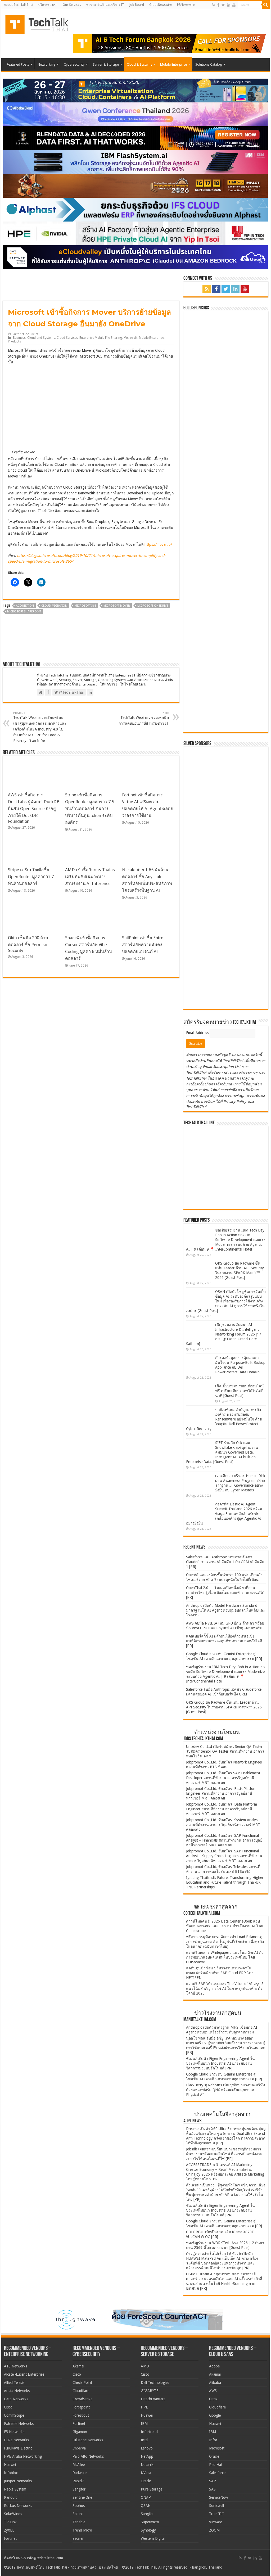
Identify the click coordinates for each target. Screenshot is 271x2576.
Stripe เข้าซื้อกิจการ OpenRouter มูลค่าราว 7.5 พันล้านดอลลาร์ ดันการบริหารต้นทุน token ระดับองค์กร (90, 809)
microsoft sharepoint (24, 612)
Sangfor (79, 2489)
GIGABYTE (150, 2391)
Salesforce (217, 2473)
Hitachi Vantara (153, 2399)
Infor (213, 2440)
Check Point (82, 2383)
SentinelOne (82, 2497)
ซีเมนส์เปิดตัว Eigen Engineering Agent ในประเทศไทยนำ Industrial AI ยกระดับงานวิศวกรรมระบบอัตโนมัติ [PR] (220, 2063)
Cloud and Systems (41, 338)
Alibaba (215, 2383)
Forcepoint (81, 2407)
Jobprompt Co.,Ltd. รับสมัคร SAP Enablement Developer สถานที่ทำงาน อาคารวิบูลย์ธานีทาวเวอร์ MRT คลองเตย (223, 1778)
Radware (80, 2473)
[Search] (266, 5)
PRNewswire (186, 5)
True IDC (216, 2514)
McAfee (79, 2465)
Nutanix (147, 2465)
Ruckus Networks (18, 2506)
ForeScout (81, 2415)
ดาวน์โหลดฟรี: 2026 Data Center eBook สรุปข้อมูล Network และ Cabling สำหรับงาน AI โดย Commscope (225, 1926)
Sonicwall (216, 2506)
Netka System (15, 2489)
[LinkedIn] (229, 5)
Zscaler (78, 2538)
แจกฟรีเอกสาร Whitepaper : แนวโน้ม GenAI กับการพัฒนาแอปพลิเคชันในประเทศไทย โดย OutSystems (225, 1957)
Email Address (198, 1033)
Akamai (78, 2366)
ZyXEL (9, 2530)
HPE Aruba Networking (23, 2456)
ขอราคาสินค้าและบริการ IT (105, 5)
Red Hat (216, 2465)
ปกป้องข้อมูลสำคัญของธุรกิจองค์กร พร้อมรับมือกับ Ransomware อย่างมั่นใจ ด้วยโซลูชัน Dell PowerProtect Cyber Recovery (224, 1419)
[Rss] (214, 5)
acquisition (25, 606)
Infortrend (149, 2432)
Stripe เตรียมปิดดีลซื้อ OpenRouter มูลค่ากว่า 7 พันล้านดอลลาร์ (31, 877)
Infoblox (11, 2473)
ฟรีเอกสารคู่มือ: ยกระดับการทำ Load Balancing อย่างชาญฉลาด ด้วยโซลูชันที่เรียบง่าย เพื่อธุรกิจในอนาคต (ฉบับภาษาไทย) (225, 1942)
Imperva (79, 2448)
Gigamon (80, 2432)
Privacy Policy (235, 1102)
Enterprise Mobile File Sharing (101, 338)
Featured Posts (18, 64)
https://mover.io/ (158, 544)
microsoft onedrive (153, 606)
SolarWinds (13, 2514)
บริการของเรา (48, 5)
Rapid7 (78, 2481)
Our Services (72, 5)
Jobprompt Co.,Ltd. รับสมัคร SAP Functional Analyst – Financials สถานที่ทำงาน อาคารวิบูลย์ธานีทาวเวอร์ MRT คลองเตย (224, 1840)
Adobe (214, 2366)
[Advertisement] (226, 972)
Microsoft (130, 338)
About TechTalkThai (19, 5)
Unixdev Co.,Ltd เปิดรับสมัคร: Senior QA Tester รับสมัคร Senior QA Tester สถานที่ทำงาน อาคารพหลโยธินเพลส (225, 1751)
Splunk (78, 2514)
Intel (144, 2440)
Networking (46, 64)
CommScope (14, 2415)
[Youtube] (234, 5)
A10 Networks (15, 2366)
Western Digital (153, 2538)
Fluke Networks (16, 2440)
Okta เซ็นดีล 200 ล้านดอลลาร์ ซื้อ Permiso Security (28, 944)
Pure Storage (152, 2489)
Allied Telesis (14, 2383)
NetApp (147, 2456)
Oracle (146, 2481)
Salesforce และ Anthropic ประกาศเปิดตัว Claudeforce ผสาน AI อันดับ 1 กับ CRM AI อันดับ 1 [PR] (225, 1562)
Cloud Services (67, 338)
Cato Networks (16, 2399)
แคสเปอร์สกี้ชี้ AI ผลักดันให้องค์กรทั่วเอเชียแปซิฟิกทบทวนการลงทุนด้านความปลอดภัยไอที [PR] (224, 1641)
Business (19, 338)
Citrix (213, 2399)
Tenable (79, 2522)
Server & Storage (106, 64)
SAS (212, 2489)
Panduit (10, 2497)
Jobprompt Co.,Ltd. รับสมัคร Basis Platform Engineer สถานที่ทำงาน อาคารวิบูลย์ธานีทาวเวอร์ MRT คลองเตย (222, 1793)
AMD (145, 2366)
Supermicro (150, 2522)
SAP (213, 2481)
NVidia (146, 2473)
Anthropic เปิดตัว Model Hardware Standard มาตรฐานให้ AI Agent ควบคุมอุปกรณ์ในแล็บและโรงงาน (226, 1610)
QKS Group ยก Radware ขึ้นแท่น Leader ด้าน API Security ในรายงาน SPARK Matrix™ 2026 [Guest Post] (224, 1707)
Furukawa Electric (18, 2448)
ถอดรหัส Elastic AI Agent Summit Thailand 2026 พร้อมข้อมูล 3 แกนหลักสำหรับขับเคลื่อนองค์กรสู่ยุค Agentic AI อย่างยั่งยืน (224, 1514)
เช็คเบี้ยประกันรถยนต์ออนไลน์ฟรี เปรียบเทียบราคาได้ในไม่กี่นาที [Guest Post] (240, 1391)
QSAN (146, 2506)
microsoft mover (117, 606)
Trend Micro (82, 2530)
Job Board (137, 5)
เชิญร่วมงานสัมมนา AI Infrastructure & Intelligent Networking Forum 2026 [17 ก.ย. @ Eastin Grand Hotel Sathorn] (224, 1334)
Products (14, 341)
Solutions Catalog (209, 64)
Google (215, 2415)
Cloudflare (81, 2391)
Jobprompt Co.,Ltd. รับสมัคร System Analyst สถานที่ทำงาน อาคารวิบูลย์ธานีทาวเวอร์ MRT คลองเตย (223, 1825)
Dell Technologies (155, 2383)
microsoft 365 (85, 606)
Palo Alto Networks (88, 2456)
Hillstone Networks (88, 2440)
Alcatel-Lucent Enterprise (24, 2374)
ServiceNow (218, 2497)
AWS (213, 2391)
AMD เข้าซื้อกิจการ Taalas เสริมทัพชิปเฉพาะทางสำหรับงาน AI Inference (90, 877)
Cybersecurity (74, 64)
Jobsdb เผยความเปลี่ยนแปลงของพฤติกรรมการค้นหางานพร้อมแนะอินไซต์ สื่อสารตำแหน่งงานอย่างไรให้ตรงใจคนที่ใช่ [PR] (224, 2154)
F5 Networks (14, 2432)
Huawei (10, 2465)
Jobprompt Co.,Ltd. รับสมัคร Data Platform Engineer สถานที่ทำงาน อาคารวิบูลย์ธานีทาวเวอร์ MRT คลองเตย (222, 1809)
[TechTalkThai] (43, 23)
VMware (216, 2522)
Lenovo (147, 2448)
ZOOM (214, 2530)
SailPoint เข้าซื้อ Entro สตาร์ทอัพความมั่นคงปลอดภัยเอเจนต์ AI (143, 945)
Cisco (8, 2407)
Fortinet (10, 2538)
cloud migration (54, 606)
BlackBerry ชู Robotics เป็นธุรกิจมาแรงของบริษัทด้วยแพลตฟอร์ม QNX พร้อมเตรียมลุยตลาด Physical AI (225, 2090)
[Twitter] (223, 5)
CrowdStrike (82, 2399)
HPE (144, 2407)
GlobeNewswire (161, 5)
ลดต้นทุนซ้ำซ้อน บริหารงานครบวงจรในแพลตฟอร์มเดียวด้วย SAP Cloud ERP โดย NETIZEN (220, 1973)
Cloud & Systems (139, 64)
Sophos (79, 2506)
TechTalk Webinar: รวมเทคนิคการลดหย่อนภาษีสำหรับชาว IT (144, 718)
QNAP (146, 2497)
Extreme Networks (19, 2424)
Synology (148, 2530)
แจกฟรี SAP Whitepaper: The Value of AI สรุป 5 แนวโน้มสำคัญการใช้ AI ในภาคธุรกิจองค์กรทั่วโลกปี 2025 (225, 1988)
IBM (144, 2424)
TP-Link (10, 2522)
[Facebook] (218, 5)
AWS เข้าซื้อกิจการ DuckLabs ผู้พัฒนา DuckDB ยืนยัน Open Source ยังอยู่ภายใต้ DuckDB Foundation (34, 808)
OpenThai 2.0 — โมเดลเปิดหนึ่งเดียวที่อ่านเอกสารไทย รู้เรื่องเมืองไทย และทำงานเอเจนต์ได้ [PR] (225, 1592)
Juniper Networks (18, 2481)
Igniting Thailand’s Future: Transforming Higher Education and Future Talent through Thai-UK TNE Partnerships (225, 1882)
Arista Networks (17, 2391)
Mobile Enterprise (173, 64)
